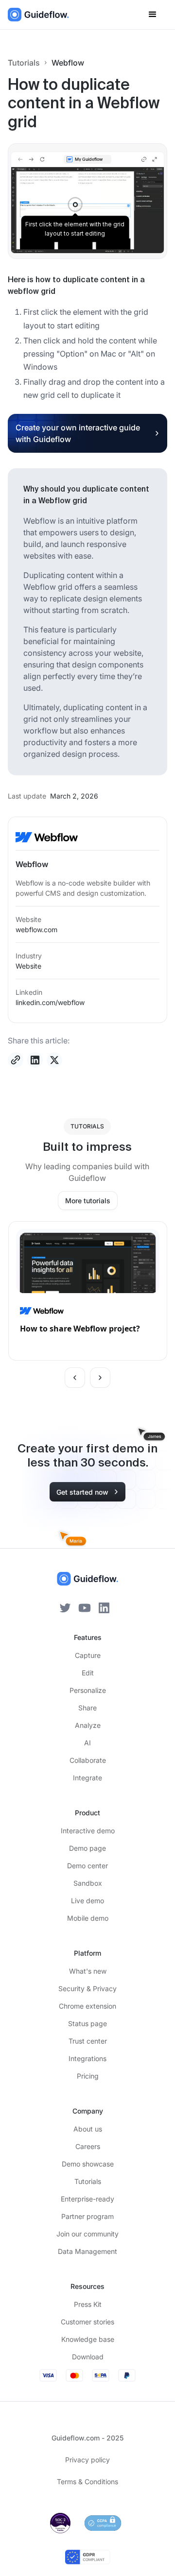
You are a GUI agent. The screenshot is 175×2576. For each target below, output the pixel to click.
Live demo (87, 1901)
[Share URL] (16, 1060)
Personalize (88, 1690)
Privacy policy (87, 2460)
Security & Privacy (87, 1988)
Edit (88, 1673)
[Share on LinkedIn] (35, 1060)
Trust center (88, 2041)
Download (88, 2357)
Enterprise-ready (87, 2199)
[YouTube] (85, 1607)
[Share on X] (54, 1060)
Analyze (88, 1725)
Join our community (87, 2234)
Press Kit (88, 2304)
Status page (87, 2023)
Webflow (68, 63)
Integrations (87, 2058)
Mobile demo (88, 1918)
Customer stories (87, 2322)
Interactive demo (88, 1831)
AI (87, 1743)
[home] (38, 15)
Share (87, 1708)
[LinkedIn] (104, 1607)
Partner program (87, 2216)
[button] (153, 15)
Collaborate (88, 1760)
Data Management (87, 2251)
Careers (88, 2146)
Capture (88, 1655)
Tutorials (24, 63)
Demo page (87, 1848)
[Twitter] (65, 1607)
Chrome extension (87, 2006)
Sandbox (88, 1883)
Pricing (88, 2076)
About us (88, 2129)
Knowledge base (88, 2339)
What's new (88, 1971)
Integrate (87, 1778)
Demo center (87, 1866)
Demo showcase (88, 2164)
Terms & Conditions (87, 2482)
